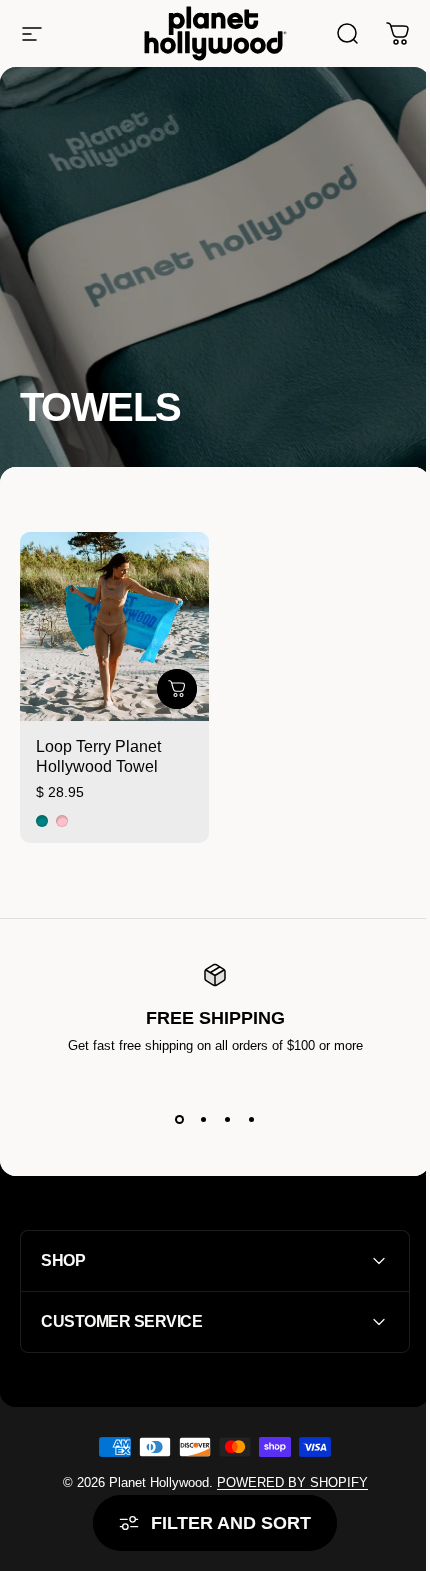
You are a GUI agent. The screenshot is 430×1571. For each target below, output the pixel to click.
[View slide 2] (203, 1119)
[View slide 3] (227, 1119)
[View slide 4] (251, 1119)
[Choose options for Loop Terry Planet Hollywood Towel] (177, 689)
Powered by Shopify (284, 1475)
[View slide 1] (179, 1119)
